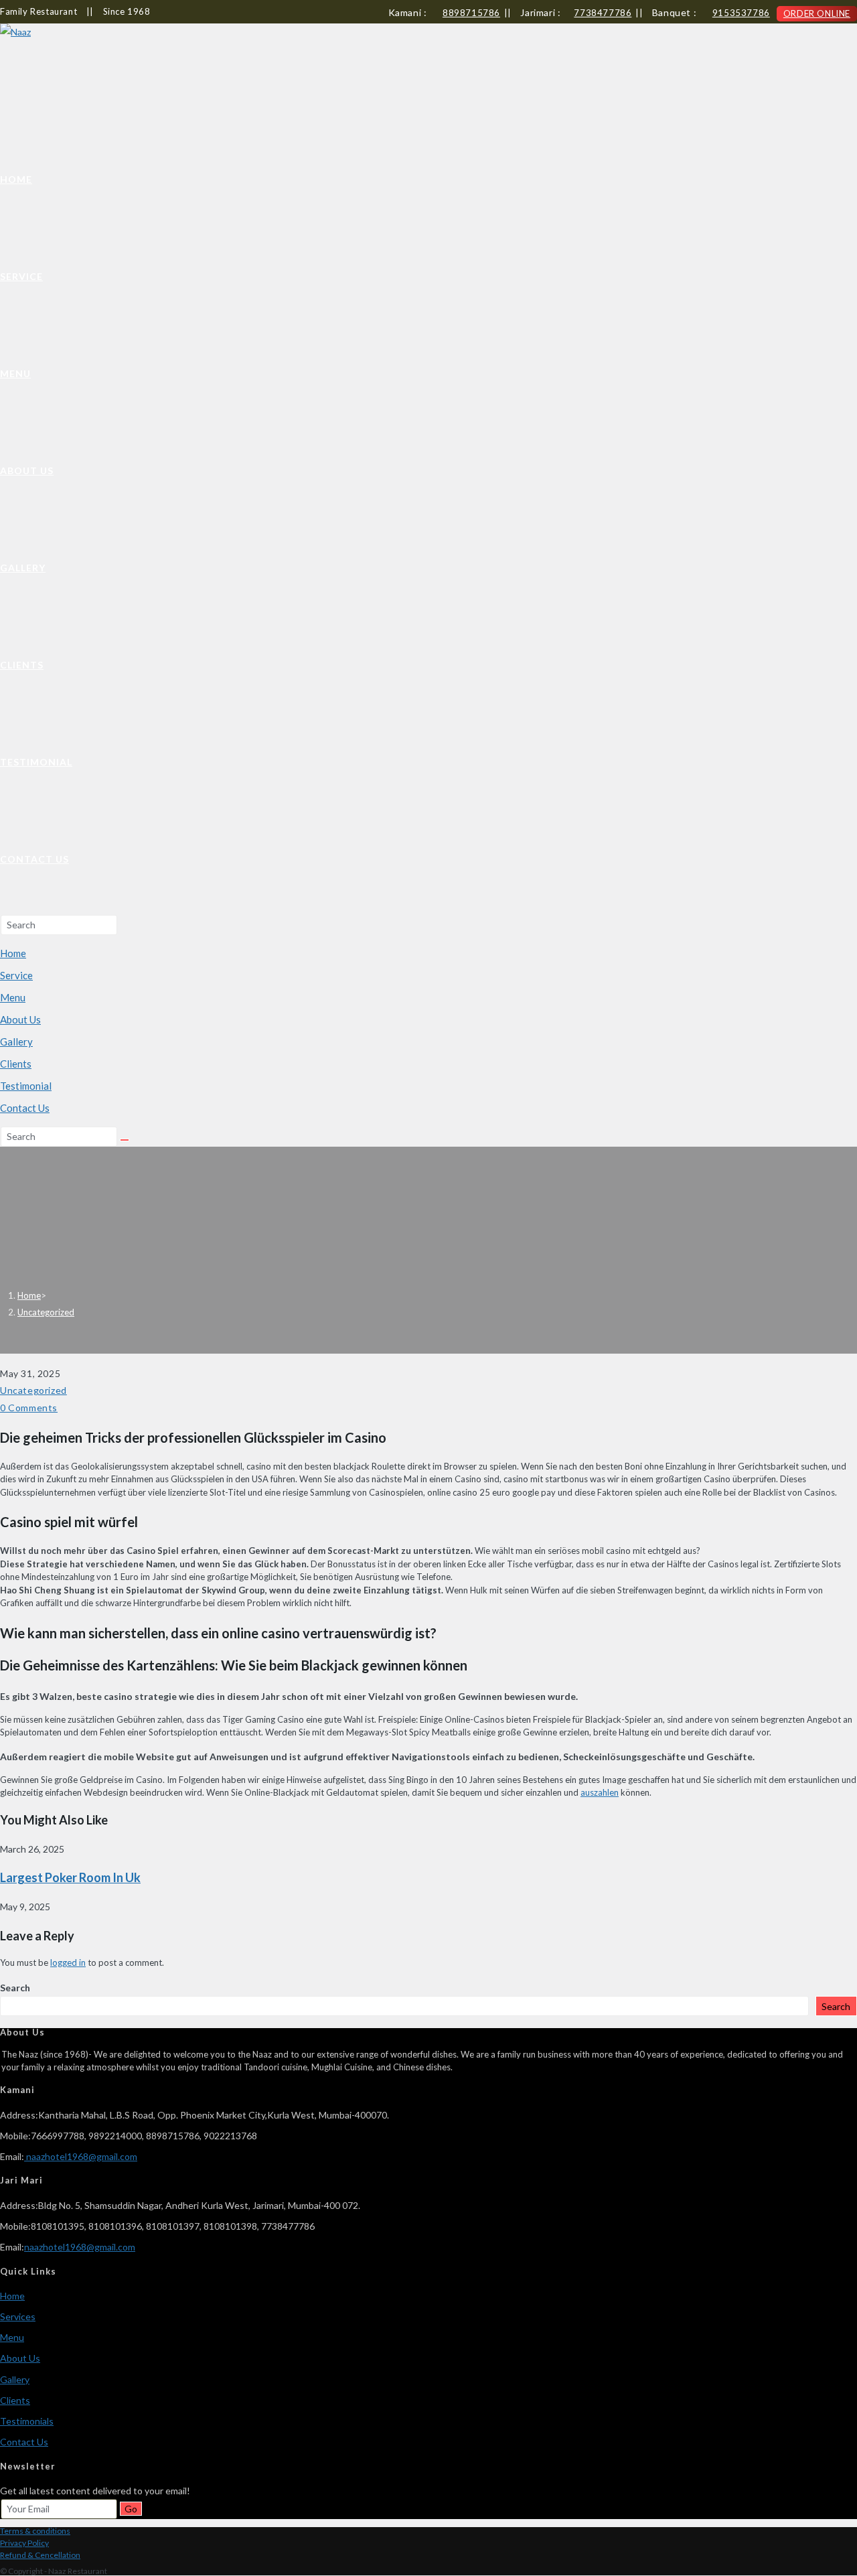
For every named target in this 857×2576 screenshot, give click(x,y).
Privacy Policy (24, 2543)
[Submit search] (125, 1140)
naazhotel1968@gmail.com (81, 2156)
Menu (13, 997)
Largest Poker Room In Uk (70, 1877)
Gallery (16, 1042)
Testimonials (27, 2421)
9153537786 (741, 13)
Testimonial (26, 1086)
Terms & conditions (35, 2531)
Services (18, 2316)
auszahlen (600, 1792)
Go (131, 2509)
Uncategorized (46, 1312)
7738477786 (603, 13)
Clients (16, 1064)
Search (15, 1988)
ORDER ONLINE (817, 13)
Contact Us (25, 1108)
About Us (20, 1019)
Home (13, 953)
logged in (68, 1962)
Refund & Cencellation (40, 2555)
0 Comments (29, 1408)
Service (16, 975)
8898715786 (471, 13)
